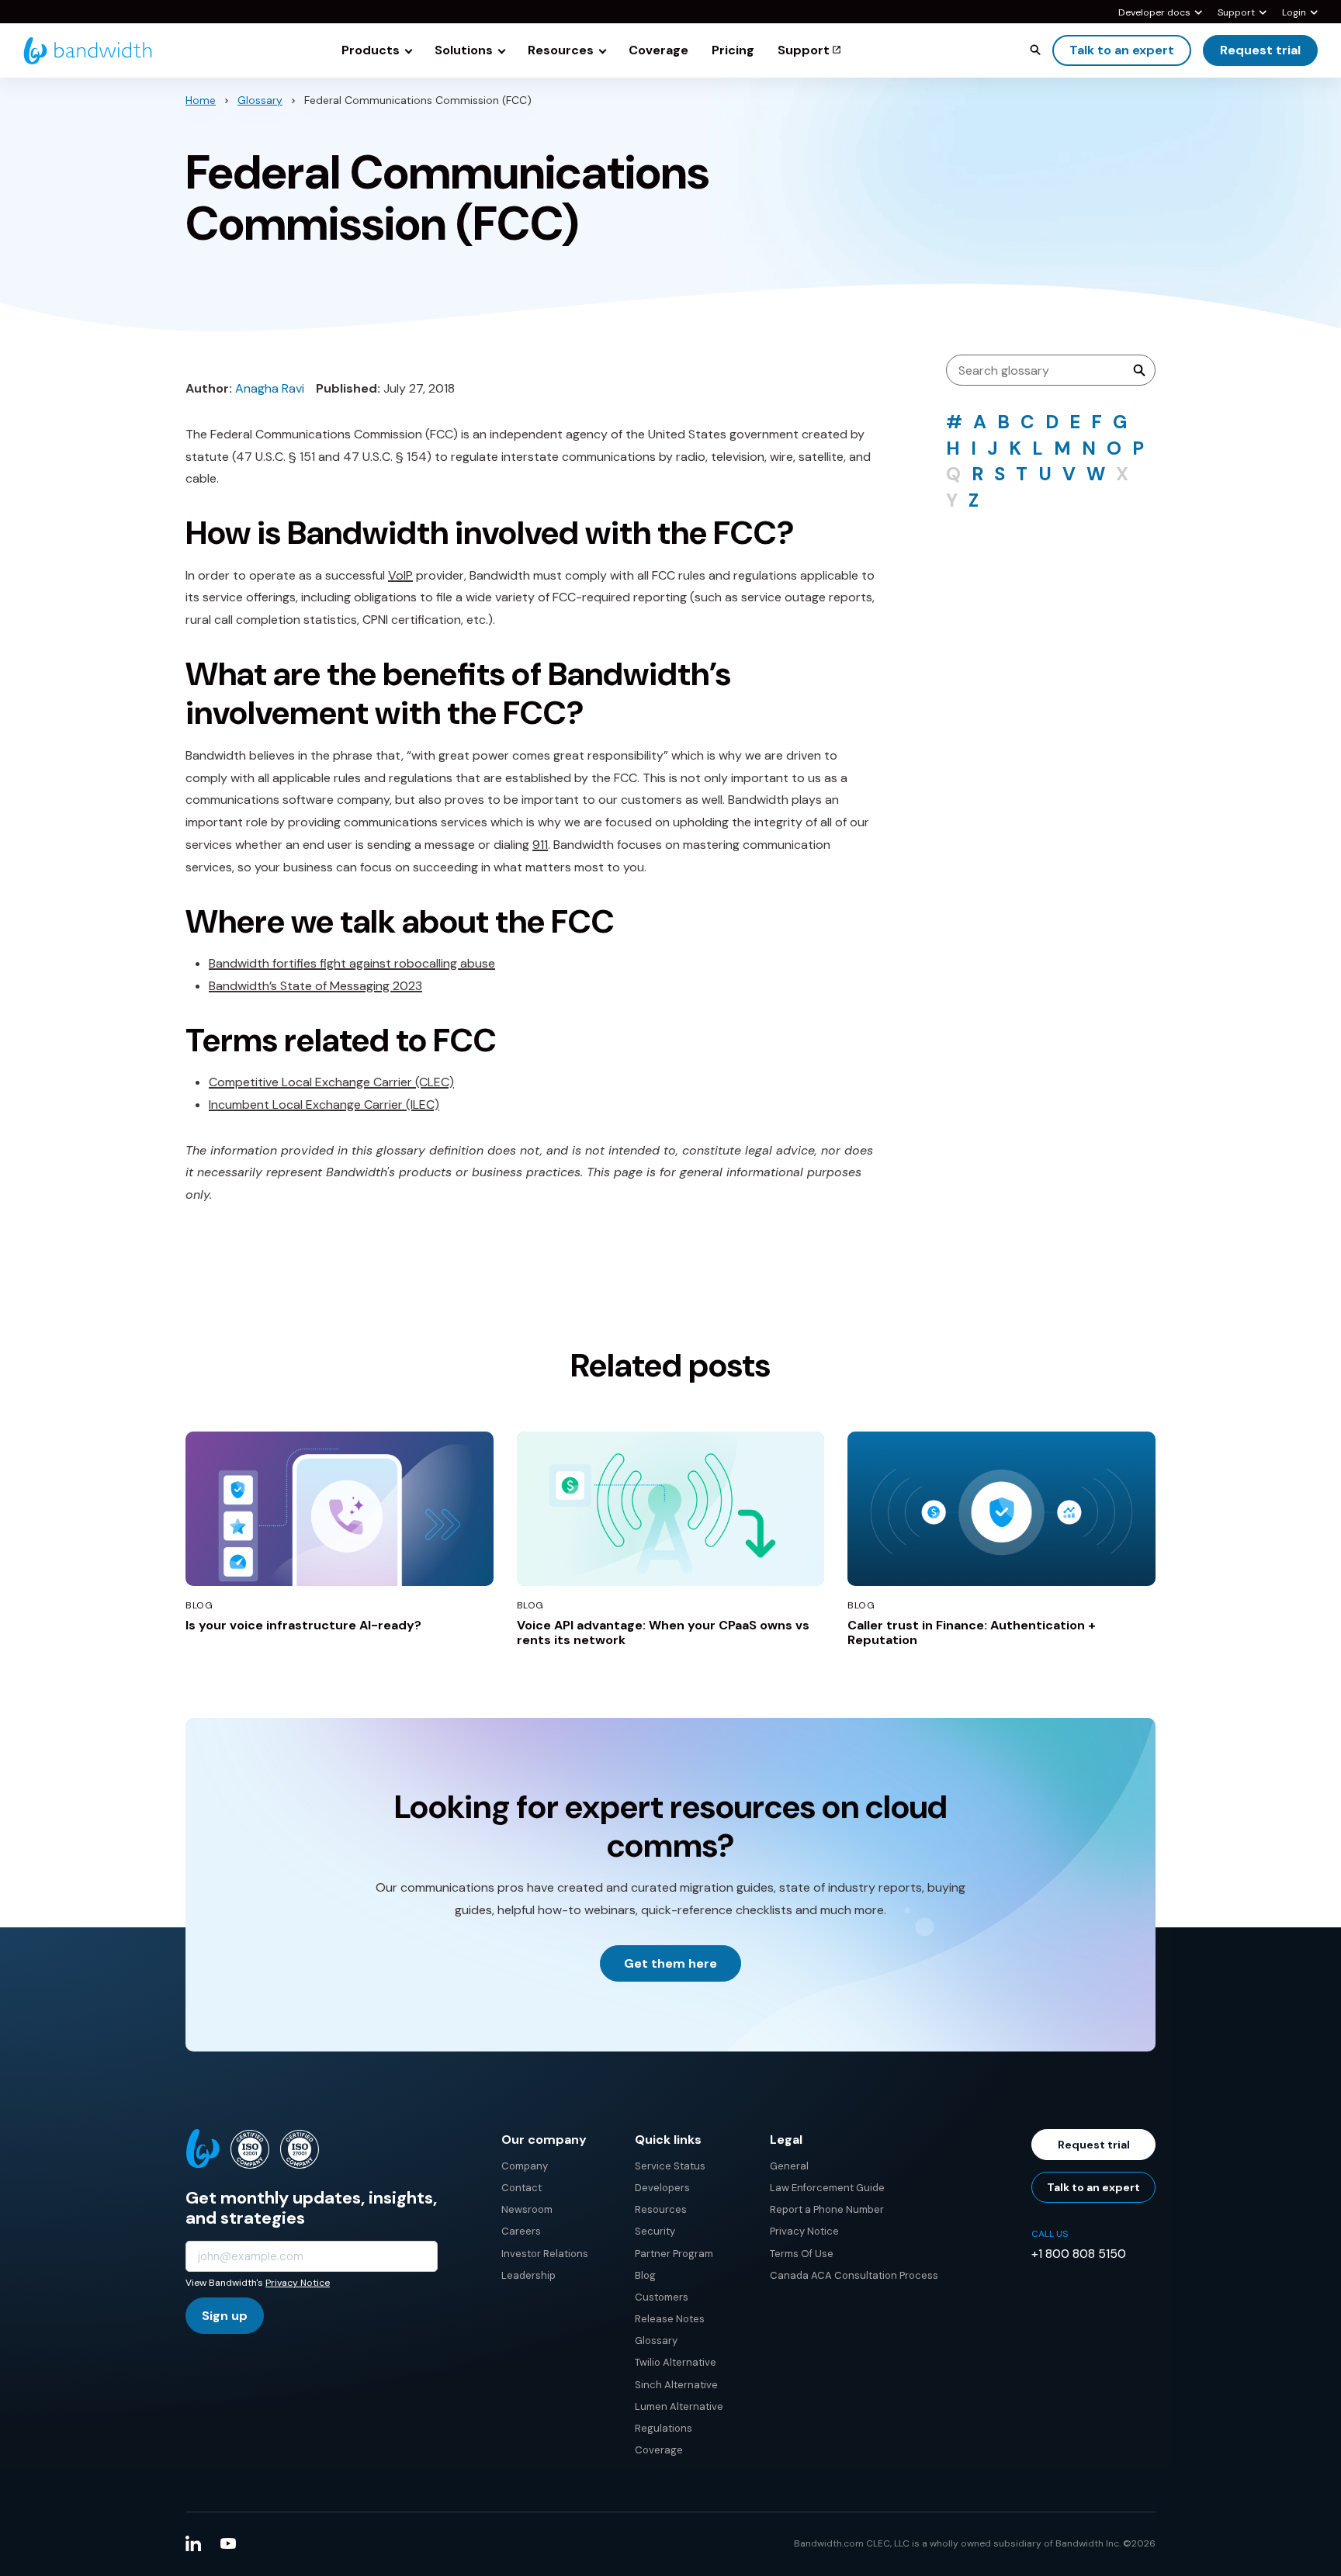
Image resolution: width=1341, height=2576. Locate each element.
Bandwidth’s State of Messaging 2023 (315, 986)
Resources (661, 2209)
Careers (521, 2231)
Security (655, 2231)
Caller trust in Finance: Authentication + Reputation (972, 1633)
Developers (662, 2188)
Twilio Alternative (676, 2362)
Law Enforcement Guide (827, 2188)
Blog (645, 2275)
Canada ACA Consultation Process (854, 2275)
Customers (662, 2297)
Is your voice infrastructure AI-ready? (303, 1625)
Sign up (225, 2316)
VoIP (400, 575)
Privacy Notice (298, 2283)
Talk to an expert (1122, 50)
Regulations (664, 2428)
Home (201, 100)
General (789, 2166)
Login (1294, 13)
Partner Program (674, 2254)
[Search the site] (1035, 50)
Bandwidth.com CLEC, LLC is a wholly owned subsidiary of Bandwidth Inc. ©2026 (975, 2543)
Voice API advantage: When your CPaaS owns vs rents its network (663, 1633)
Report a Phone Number (827, 2209)
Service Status (670, 2166)
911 (540, 845)
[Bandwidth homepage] (88, 51)
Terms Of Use (802, 2254)
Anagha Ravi (270, 388)
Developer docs (1154, 13)
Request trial (1260, 50)
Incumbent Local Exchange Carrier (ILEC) (324, 1104)
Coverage (659, 2450)
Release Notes (670, 2319)
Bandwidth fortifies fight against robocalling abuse (352, 963)
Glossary (260, 100)
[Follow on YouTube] (228, 2543)
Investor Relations (545, 2254)
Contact (521, 2188)
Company (525, 2166)
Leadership (528, 2275)
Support (1236, 13)
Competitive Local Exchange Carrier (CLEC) (331, 1082)
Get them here (670, 1963)
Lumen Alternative (679, 2406)
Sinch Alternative (676, 2385)
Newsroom (527, 2209)
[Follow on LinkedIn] (193, 2543)
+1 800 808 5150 (1079, 2254)
